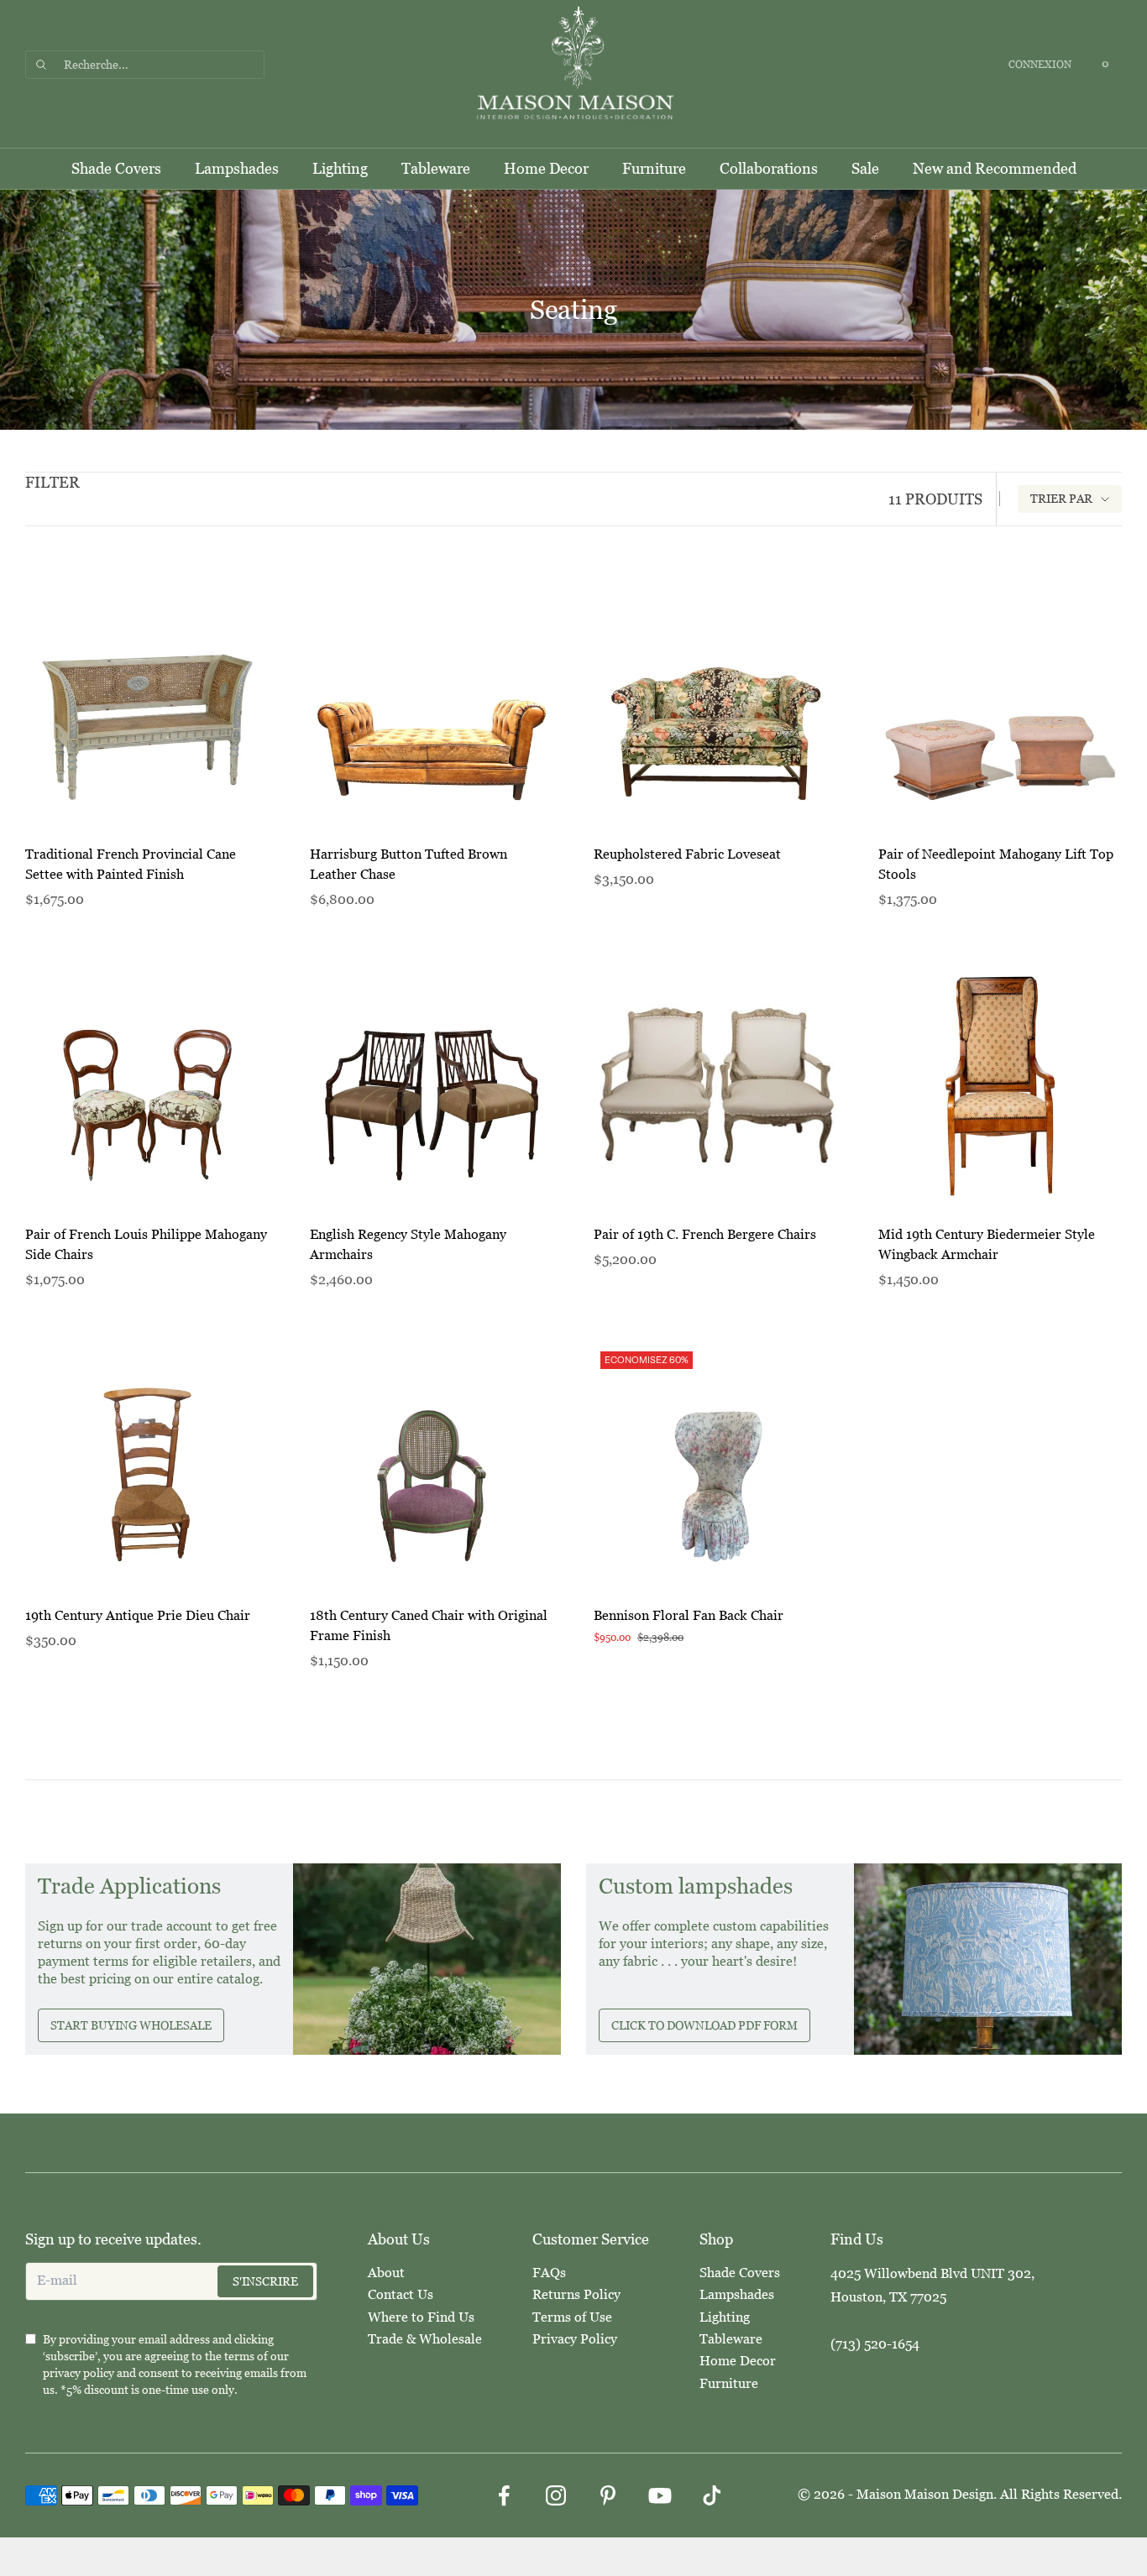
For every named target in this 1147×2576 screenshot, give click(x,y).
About (386, 2273)
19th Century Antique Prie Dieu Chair (138, 1615)
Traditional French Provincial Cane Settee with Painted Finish (131, 864)
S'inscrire (265, 2281)
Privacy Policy (575, 2339)
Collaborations (769, 169)
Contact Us (401, 2294)
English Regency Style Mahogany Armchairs (408, 1244)
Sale (865, 169)
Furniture (654, 169)
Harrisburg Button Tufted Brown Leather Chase (409, 864)
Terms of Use (572, 2317)
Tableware (436, 169)
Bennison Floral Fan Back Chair (689, 1615)
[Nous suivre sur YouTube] (660, 2495)
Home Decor (546, 169)
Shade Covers (116, 169)
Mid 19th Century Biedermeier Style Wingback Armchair (987, 1244)
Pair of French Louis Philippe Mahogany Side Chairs (146, 1244)
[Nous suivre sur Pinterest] (608, 2495)
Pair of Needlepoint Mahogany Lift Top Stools (996, 864)
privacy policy (79, 2373)
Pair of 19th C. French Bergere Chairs (705, 1234)
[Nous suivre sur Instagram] (556, 2495)
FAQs (549, 2273)
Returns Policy (576, 2294)
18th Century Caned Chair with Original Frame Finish (429, 1625)
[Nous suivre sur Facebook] (504, 2495)
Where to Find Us (421, 2317)
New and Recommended (995, 169)
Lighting (340, 169)
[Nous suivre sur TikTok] (712, 2495)
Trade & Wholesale (425, 2339)
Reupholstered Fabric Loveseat (687, 854)
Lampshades (237, 169)
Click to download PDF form (704, 2025)
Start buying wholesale (131, 2025)
